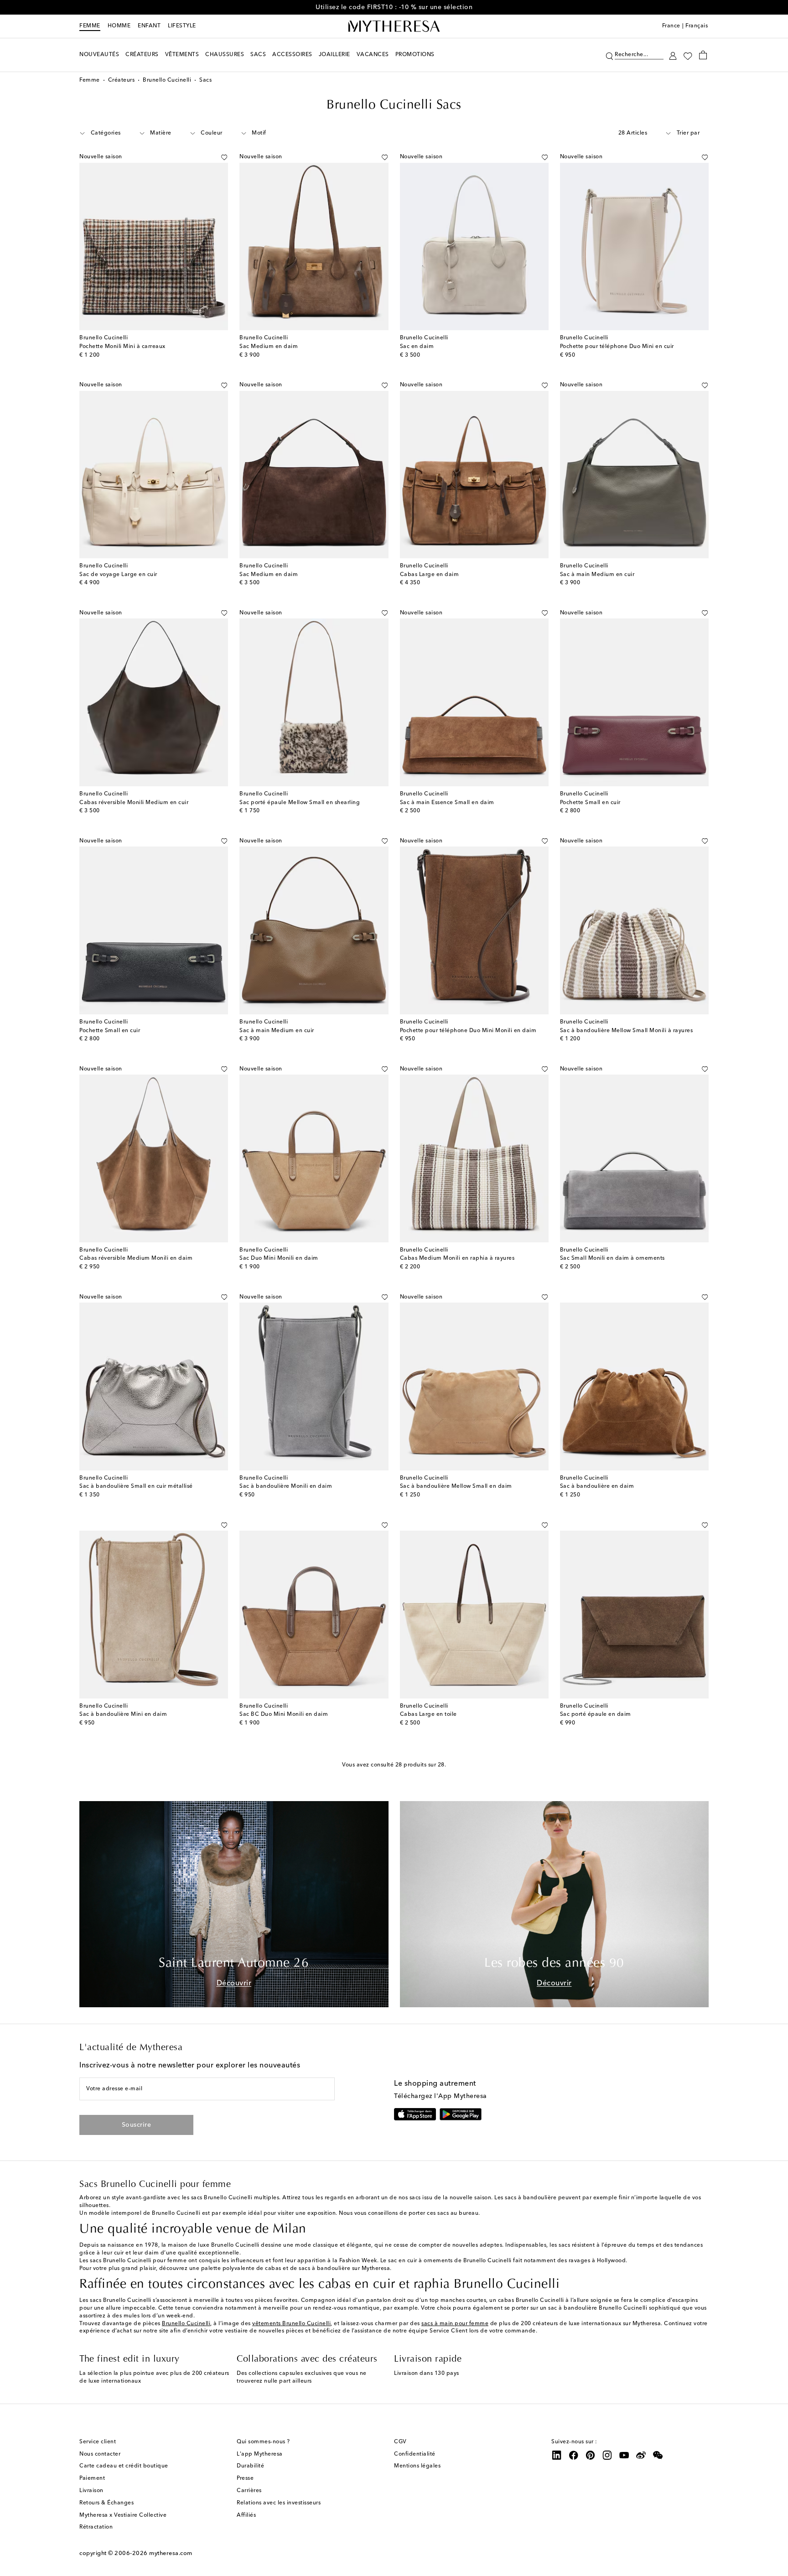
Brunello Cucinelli (167, 80)
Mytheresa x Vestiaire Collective (123, 2515)
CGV (400, 2442)
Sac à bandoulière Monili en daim (286, 1486)
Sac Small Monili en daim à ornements (612, 1258)
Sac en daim (417, 347)
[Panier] (703, 55)
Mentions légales (417, 2466)
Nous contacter (100, 2454)
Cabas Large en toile (428, 1714)
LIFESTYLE (182, 26)
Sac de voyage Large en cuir (118, 575)
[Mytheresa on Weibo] (641, 2455)
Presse (245, 2478)
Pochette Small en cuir (590, 803)
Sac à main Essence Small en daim (447, 803)
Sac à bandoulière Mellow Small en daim (456, 1486)
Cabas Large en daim (430, 575)
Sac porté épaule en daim (596, 1714)
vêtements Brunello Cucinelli (291, 2324)
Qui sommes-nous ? (263, 2442)
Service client (98, 2442)
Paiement (92, 2478)
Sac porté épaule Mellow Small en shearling (300, 803)
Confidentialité (415, 2454)
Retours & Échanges (106, 2503)
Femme (90, 26)
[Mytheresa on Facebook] (574, 2455)
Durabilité (250, 2466)
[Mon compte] (673, 55)
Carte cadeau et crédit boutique (124, 2466)
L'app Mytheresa (260, 2454)
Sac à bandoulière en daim (597, 1486)
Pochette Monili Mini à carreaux (122, 347)
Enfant (149, 26)
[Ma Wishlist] (688, 55)
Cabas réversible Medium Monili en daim (136, 1258)
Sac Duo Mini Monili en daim (279, 1258)
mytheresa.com (171, 2553)
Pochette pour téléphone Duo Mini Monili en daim (468, 1031)
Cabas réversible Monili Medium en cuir (134, 803)
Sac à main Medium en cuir (597, 575)
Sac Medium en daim (269, 347)
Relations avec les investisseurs (279, 2503)
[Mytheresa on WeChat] (658, 2455)
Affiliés (246, 2515)
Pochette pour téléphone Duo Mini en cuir (617, 347)
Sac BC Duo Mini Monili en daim (284, 1714)
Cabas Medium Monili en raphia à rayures (457, 1258)
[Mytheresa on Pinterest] (591, 2455)
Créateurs (122, 80)
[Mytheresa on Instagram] (607, 2455)
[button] (609, 55)
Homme (119, 26)
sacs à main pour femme (455, 2324)
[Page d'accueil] (394, 26)
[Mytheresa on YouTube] (624, 2455)
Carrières (249, 2491)
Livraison (91, 2491)
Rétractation (96, 2527)
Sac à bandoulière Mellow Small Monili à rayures (627, 1031)
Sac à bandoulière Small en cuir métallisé (136, 1486)
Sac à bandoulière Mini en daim (123, 1714)
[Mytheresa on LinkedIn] (557, 2455)
